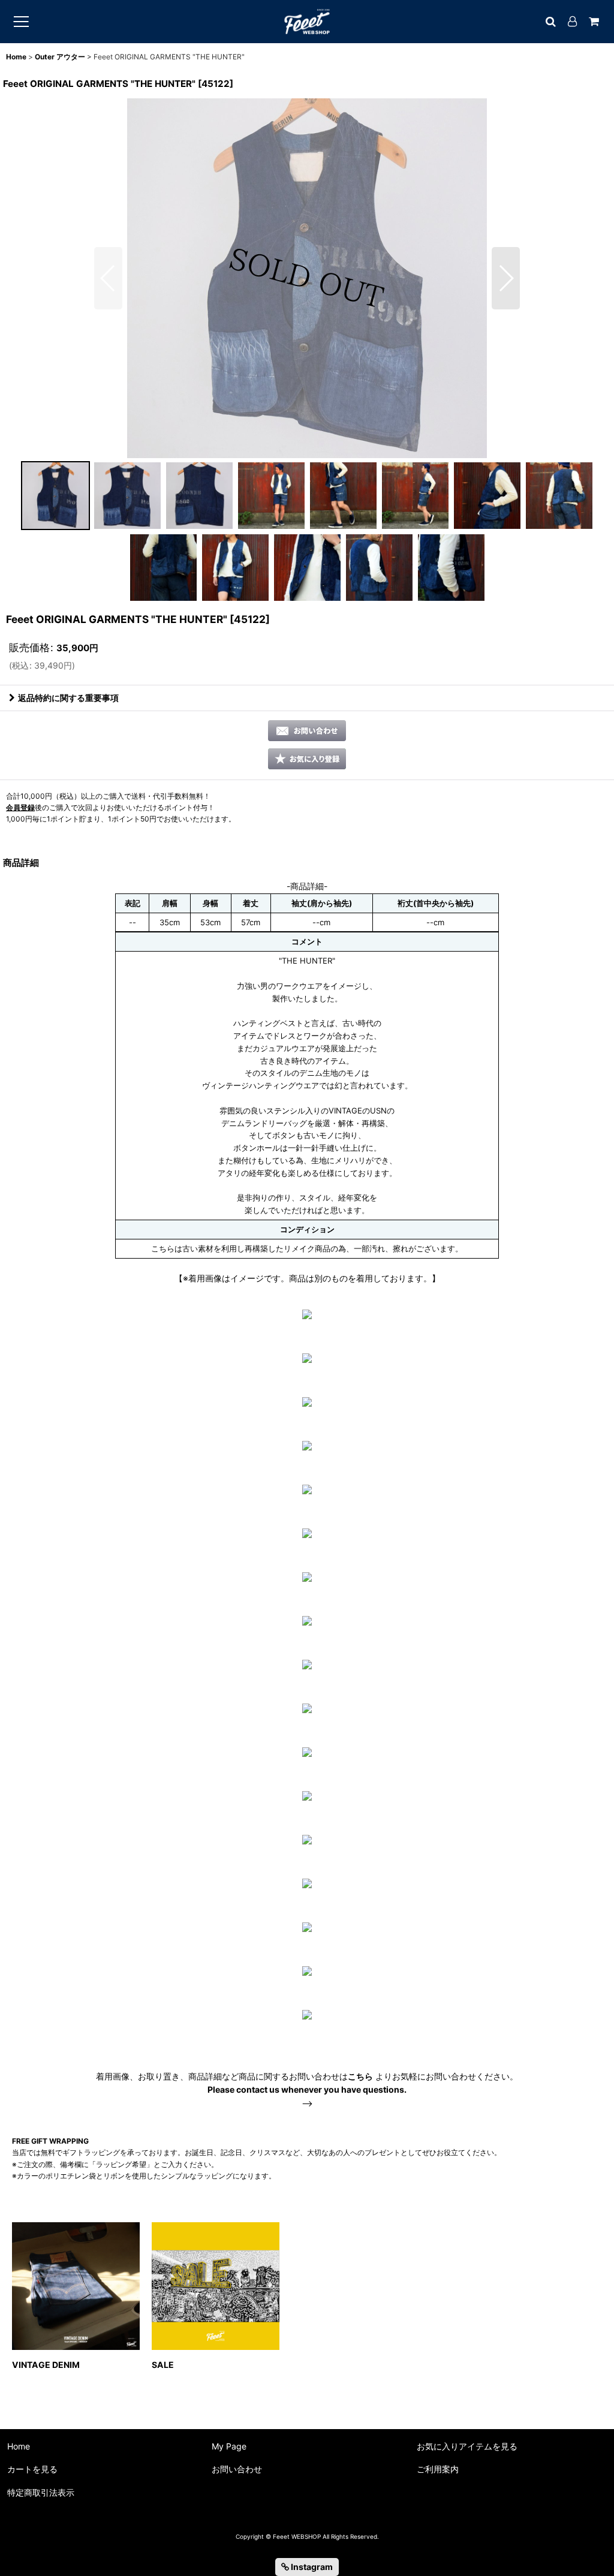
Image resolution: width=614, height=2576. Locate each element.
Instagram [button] (311, 2567)
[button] (108, 278)
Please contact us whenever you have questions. (307, 2089)
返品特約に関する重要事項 (68, 698)
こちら (360, 2076)
